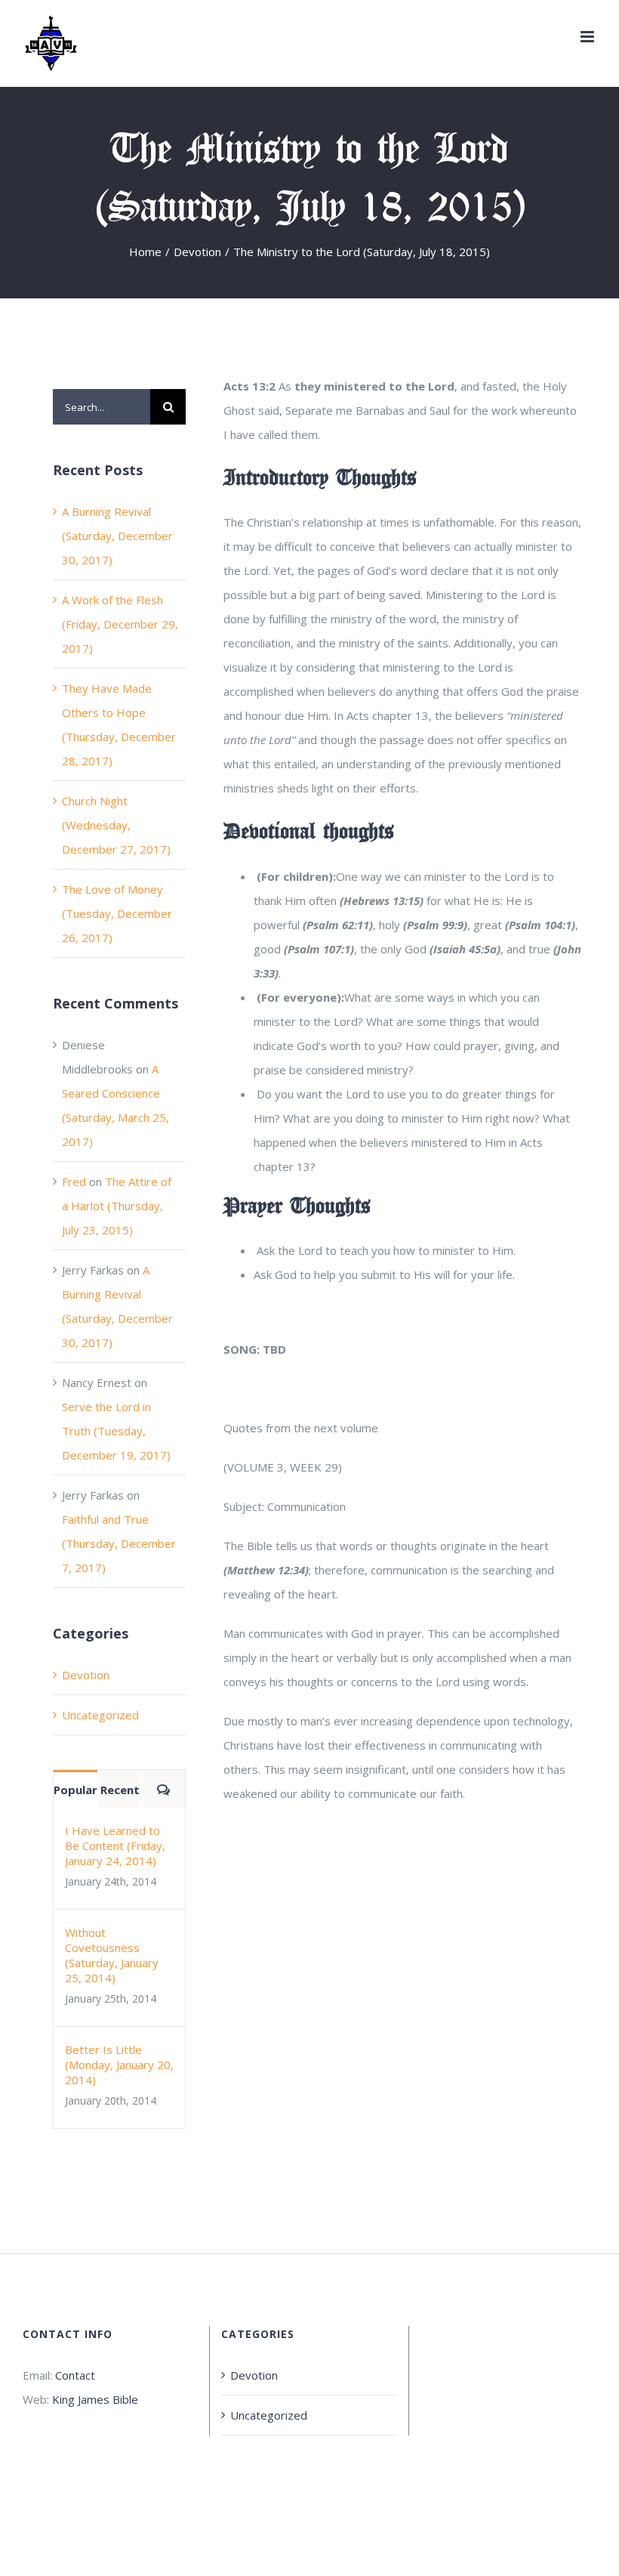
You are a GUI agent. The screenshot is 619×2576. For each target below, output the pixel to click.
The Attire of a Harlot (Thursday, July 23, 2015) (117, 1206)
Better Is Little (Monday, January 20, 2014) (119, 2065)
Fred (74, 1181)
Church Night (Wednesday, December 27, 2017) (116, 825)
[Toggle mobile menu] (588, 37)
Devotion (86, 1675)
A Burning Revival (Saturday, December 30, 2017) (117, 536)
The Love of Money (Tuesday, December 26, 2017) (117, 913)
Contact (75, 2375)
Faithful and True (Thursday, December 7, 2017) (119, 1543)
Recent (120, 1790)
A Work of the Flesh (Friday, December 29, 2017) (120, 624)
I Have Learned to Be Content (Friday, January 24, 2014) (115, 1846)
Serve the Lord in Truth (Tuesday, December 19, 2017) (116, 1431)
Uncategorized (100, 1715)
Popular (75, 1790)
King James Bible (95, 2399)
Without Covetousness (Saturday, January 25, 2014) (112, 1955)
